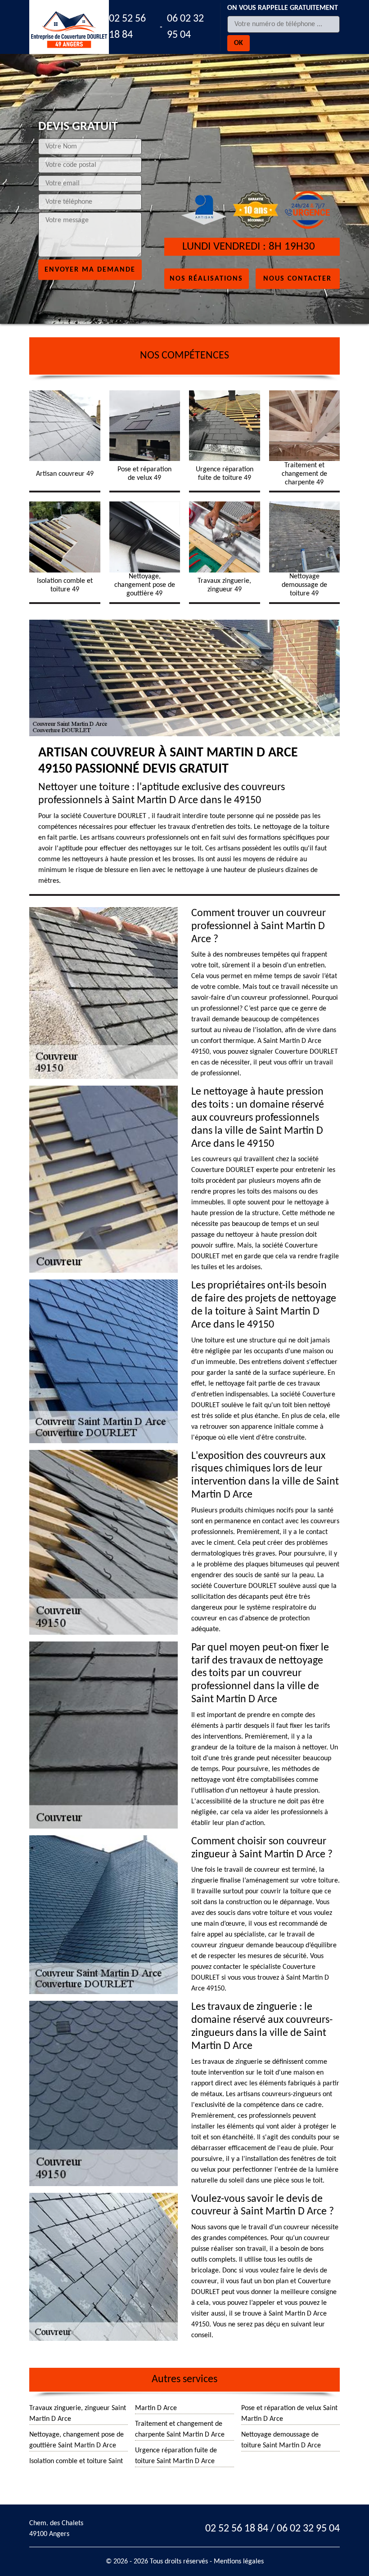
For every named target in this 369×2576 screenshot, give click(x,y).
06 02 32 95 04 (185, 27)
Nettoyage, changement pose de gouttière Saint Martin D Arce (76, 2440)
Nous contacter (297, 278)
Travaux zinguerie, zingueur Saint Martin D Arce (78, 2414)
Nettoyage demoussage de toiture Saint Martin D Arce (281, 2440)
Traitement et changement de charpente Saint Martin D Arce (180, 2429)
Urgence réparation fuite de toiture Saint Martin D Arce (176, 2456)
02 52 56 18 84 (127, 27)
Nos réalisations (206, 278)
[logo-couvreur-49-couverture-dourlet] (69, 27)
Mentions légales (239, 2562)
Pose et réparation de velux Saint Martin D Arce (289, 2414)
